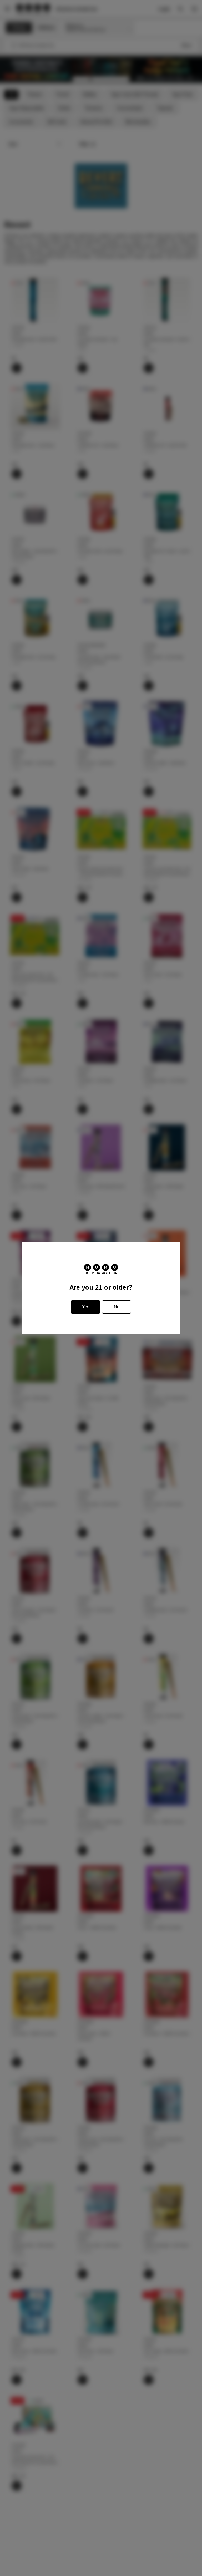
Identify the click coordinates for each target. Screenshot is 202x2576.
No (117, 1307)
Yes (86, 1307)
